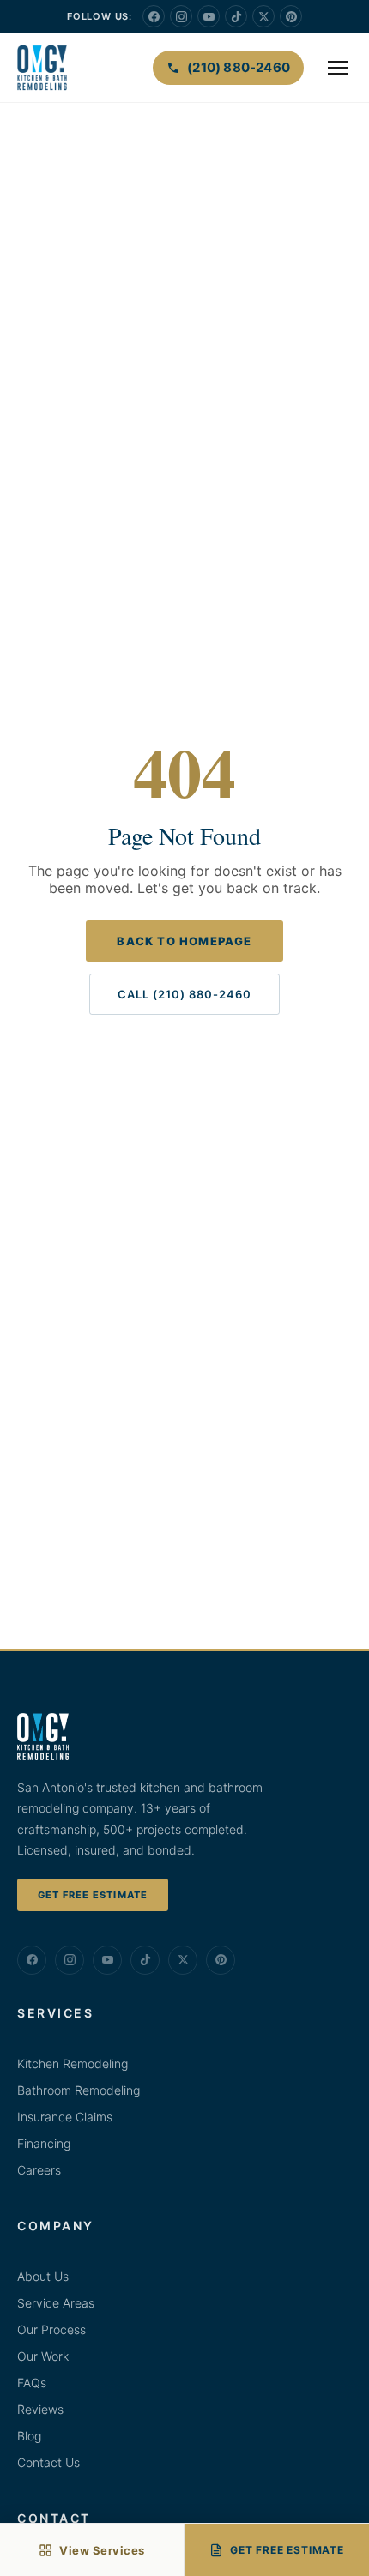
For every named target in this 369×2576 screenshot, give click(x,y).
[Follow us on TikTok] (236, 16)
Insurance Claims (65, 2117)
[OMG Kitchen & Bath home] (42, 68)
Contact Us (48, 2462)
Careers (39, 2170)
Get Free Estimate (93, 1895)
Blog (29, 2436)
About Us (43, 2276)
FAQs (32, 2383)
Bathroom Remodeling (79, 2090)
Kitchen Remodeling (73, 2063)
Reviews (40, 2409)
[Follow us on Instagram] (181, 16)
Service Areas (56, 2303)
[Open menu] (338, 68)
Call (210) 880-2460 (184, 994)
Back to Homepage (184, 941)
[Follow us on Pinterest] (291, 16)
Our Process (51, 2329)
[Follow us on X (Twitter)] (263, 16)
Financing (44, 2143)
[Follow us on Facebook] (154, 16)
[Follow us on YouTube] (209, 16)
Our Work (43, 2356)
